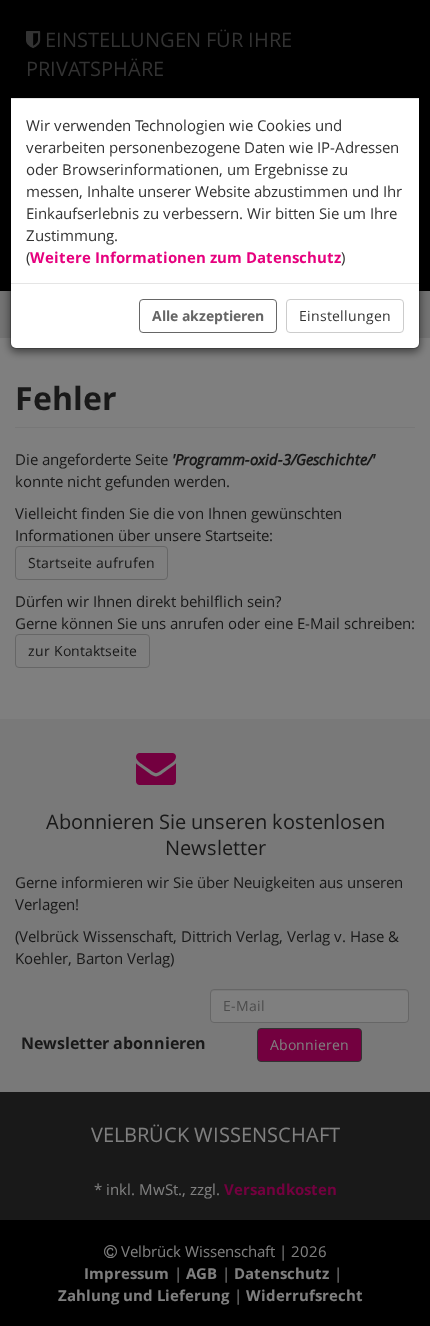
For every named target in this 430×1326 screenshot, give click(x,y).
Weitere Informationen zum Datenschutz (185, 257)
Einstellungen (345, 315)
